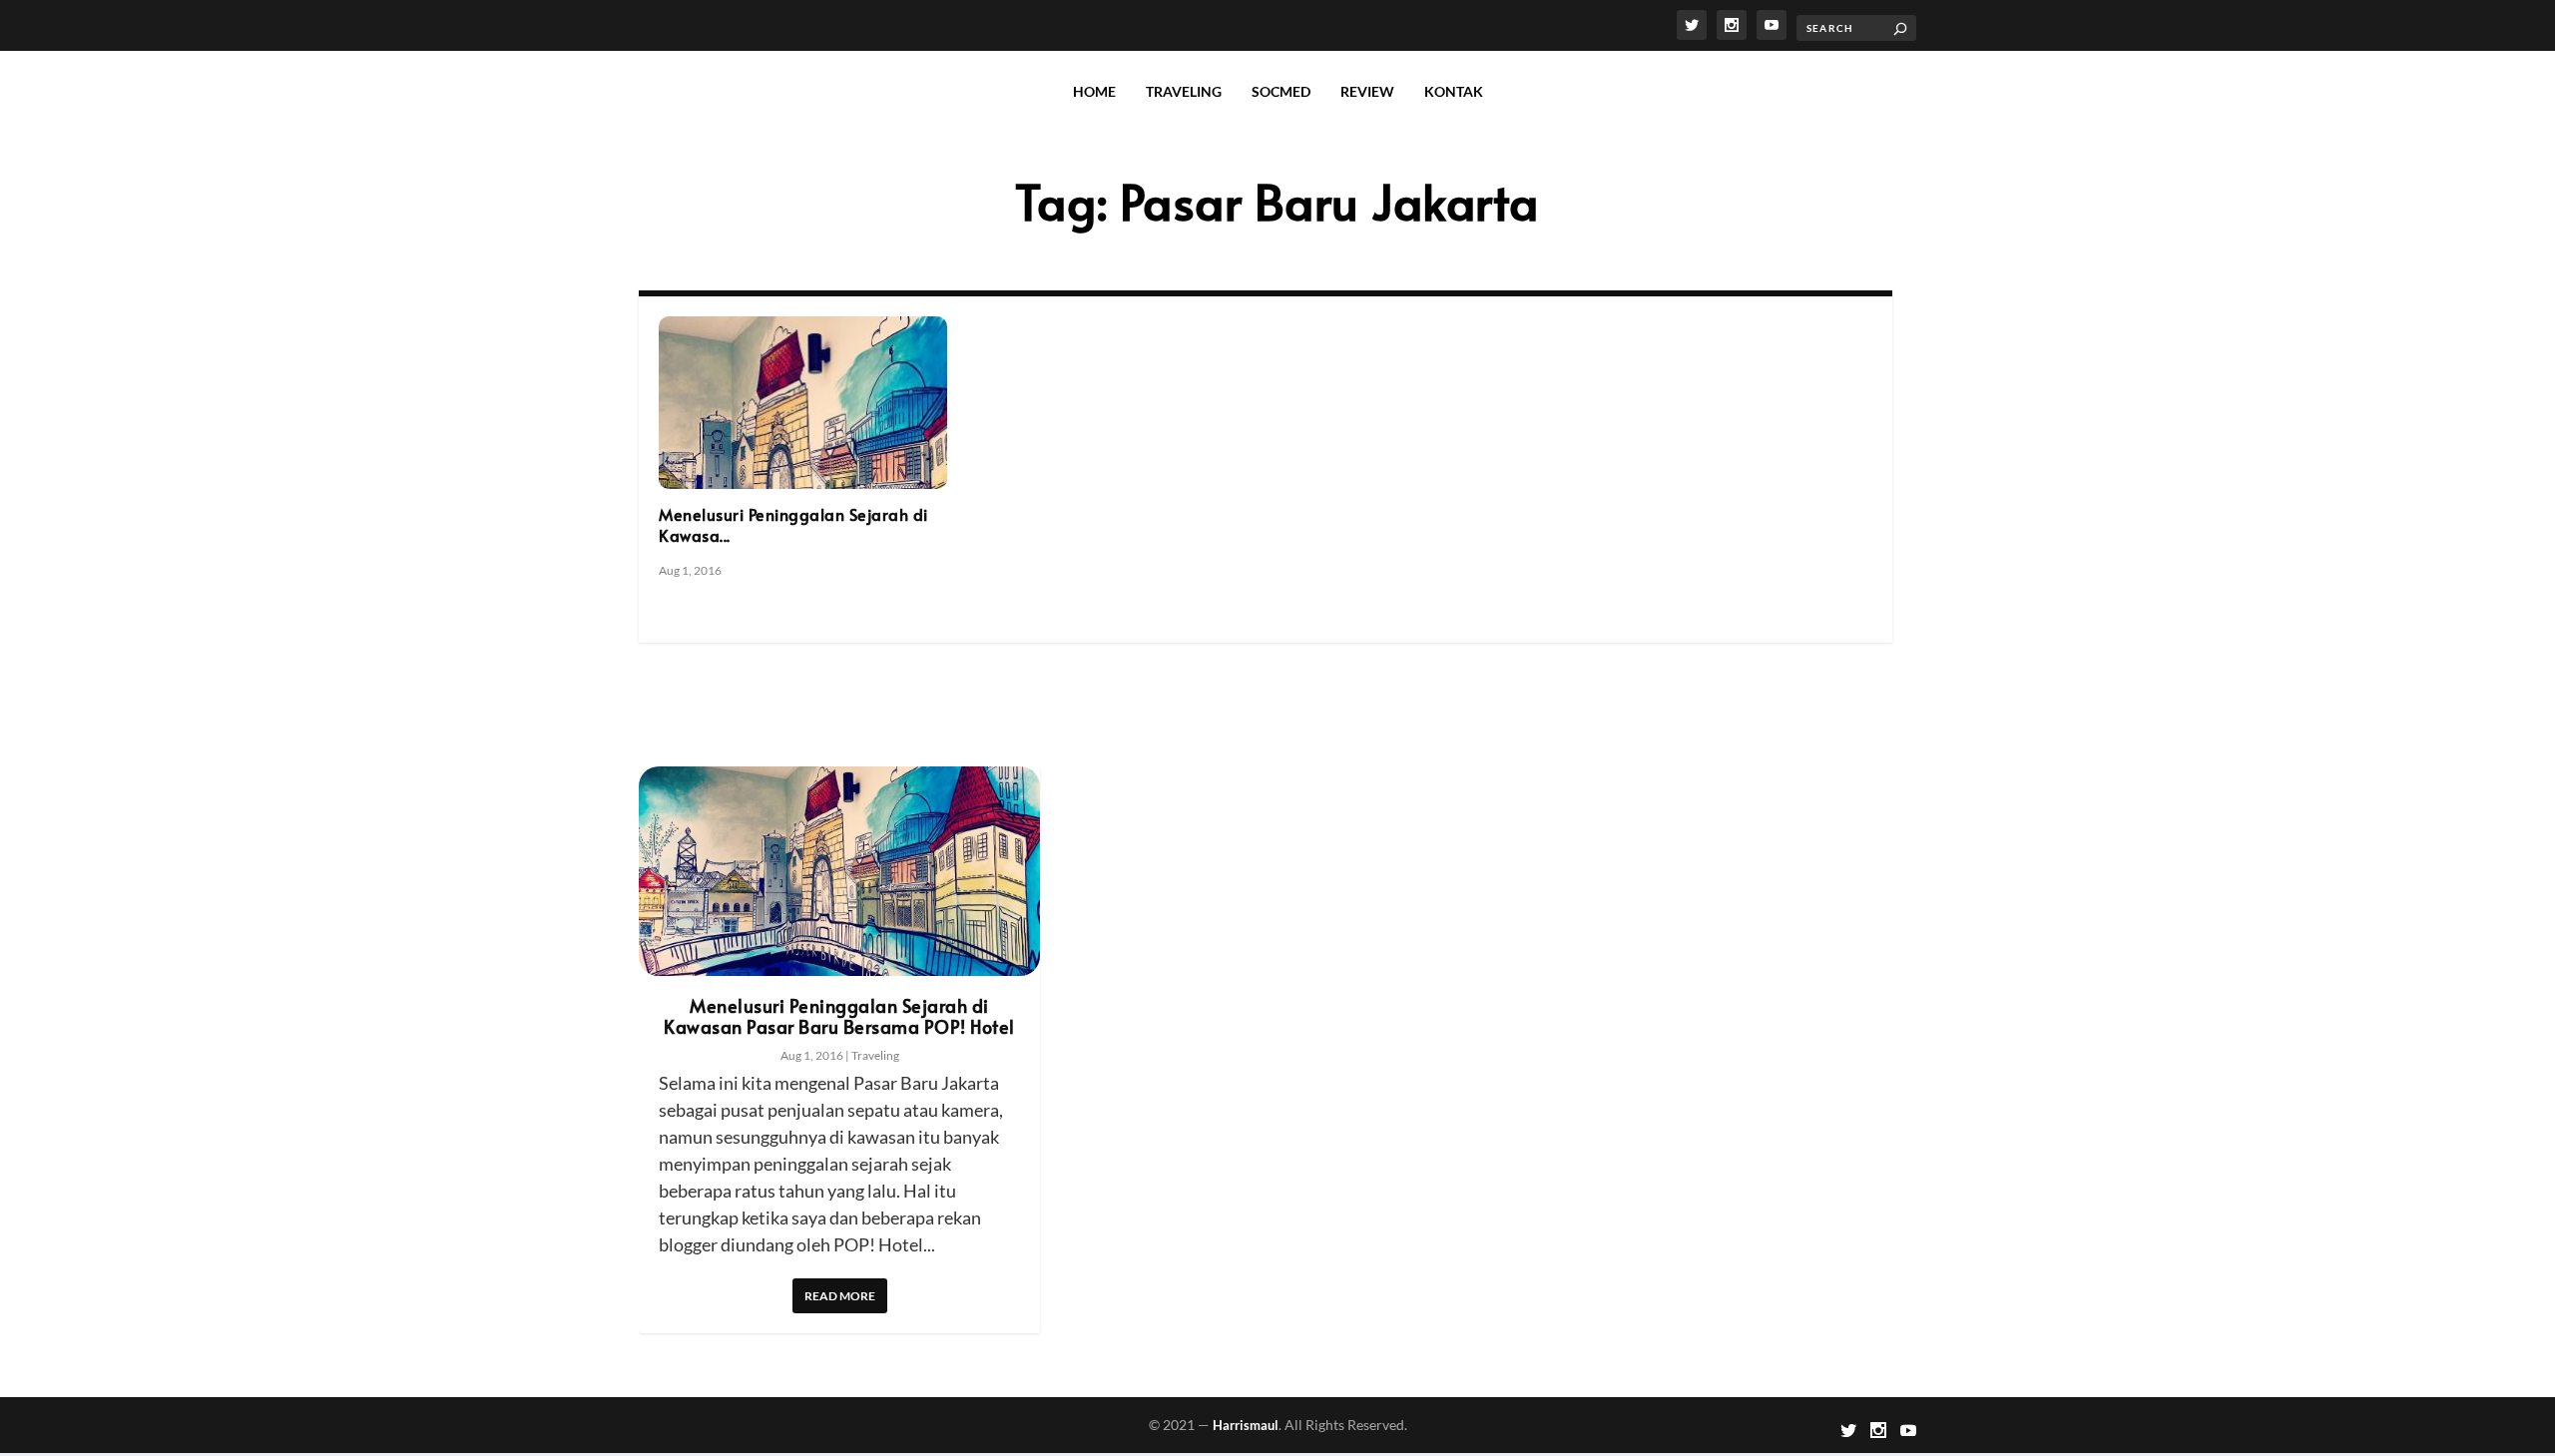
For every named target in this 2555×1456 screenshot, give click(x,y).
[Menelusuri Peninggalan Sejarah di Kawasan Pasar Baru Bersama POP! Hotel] (803, 403)
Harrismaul (1246, 1425)
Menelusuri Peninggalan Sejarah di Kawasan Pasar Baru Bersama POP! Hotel (839, 1016)
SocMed (1281, 91)
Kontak (1454, 91)
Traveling (1184, 91)
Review (1367, 91)
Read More (840, 1296)
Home (1094, 91)
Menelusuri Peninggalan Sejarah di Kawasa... (793, 524)
